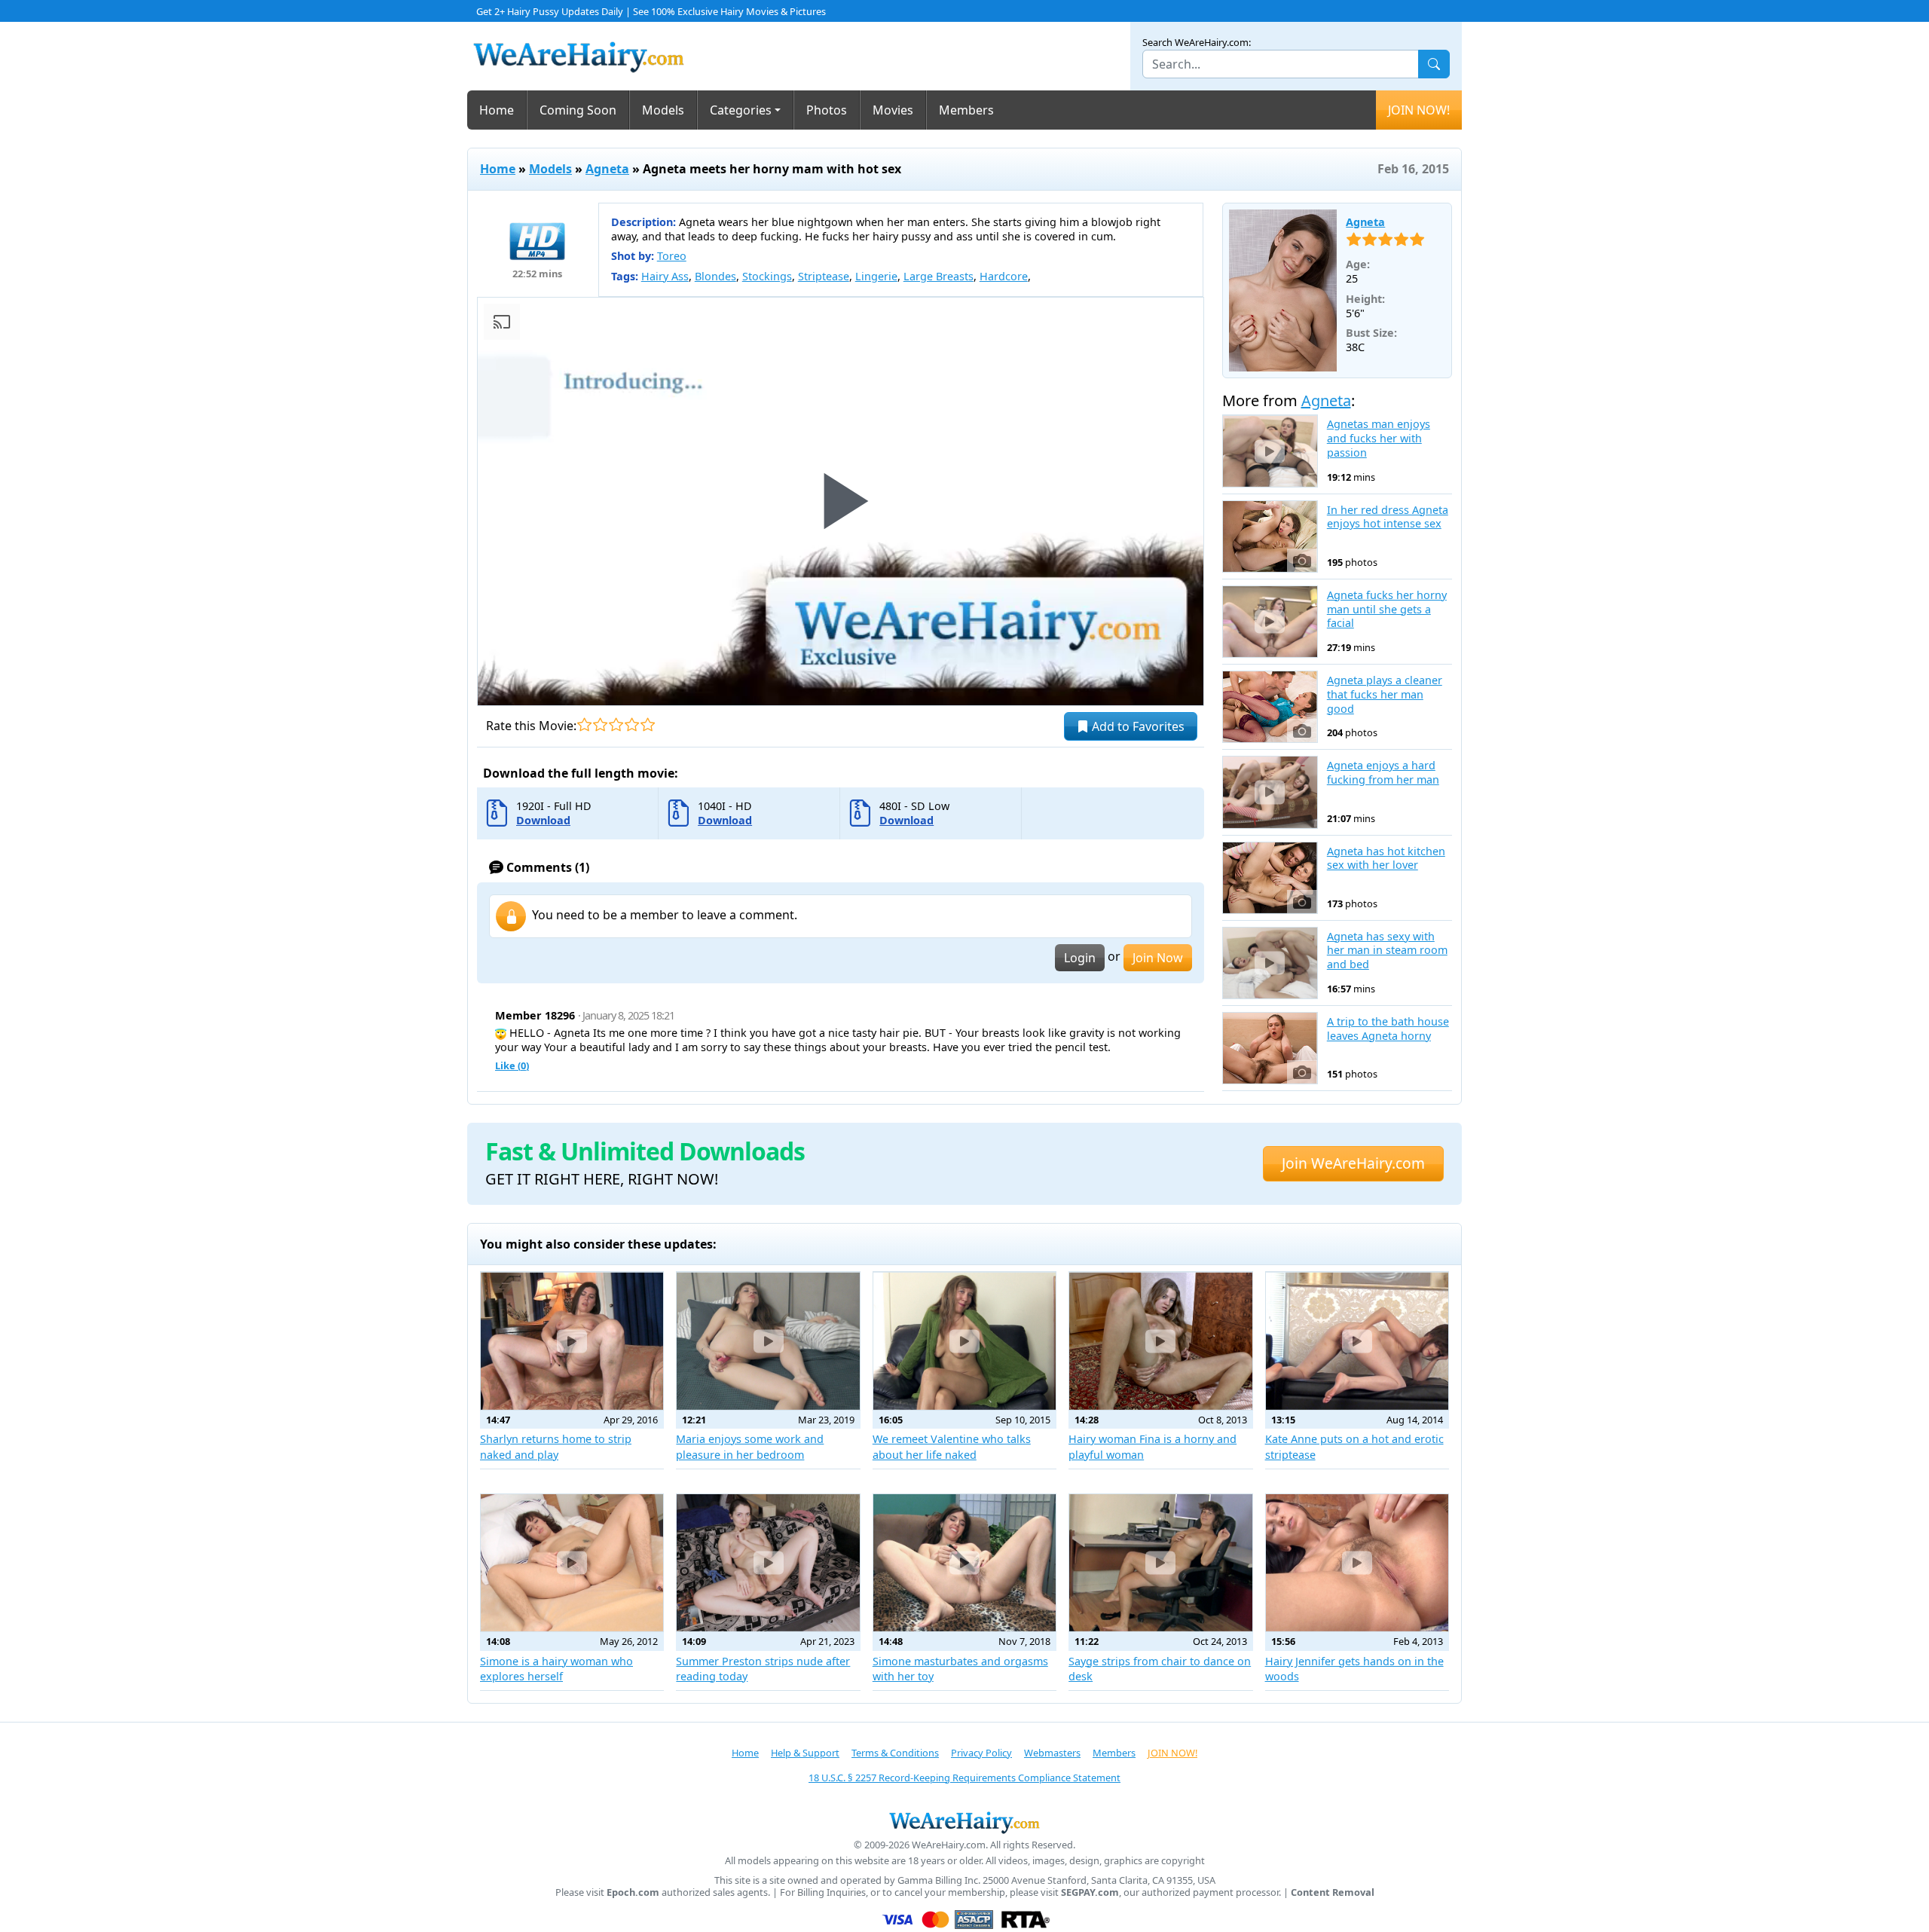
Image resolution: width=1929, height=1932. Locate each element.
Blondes (715, 276)
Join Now (1158, 958)
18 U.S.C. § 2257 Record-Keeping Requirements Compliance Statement (964, 1778)
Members (966, 110)
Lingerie (876, 276)
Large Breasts (939, 276)
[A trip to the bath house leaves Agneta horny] (1270, 1048)
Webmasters (1052, 1753)
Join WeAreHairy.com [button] (1353, 1163)
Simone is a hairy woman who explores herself (556, 1669)
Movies (893, 110)
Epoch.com (633, 1892)
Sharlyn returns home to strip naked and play (556, 1446)
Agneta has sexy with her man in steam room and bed (1387, 951)
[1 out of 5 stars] (584, 724)
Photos (827, 110)
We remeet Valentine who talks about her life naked (952, 1446)
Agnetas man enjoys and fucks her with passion (1379, 438)
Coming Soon (578, 110)
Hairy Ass (665, 276)
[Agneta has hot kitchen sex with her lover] (1270, 878)
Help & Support (805, 1753)
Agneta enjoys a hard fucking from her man (1383, 773)
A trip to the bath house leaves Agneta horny (1388, 1029)
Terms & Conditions (895, 1753)
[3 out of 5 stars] (616, 724)
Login (1080, 958)
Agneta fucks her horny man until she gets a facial (1387, 609)
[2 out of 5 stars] (600, 724)
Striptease (824, 276)
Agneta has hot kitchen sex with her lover (1386, 859)
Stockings (767, 276)
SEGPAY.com (1090, 1892)
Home (497, 110)
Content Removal (1333, 1892)
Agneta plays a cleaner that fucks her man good (1385, 694)
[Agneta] (1283, 291)
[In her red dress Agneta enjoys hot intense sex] (1270, 536)
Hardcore (1004, 276)
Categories (741, 110)
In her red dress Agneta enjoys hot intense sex (1388, 517)
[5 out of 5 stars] (648, 724)
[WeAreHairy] (964, 1822)
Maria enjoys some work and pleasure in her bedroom (750, 1446)
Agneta (607, 169)
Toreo (672, 256)
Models (663, 110)
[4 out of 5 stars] (632, 724)
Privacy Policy (981, 1753)
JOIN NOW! (1419, 110)
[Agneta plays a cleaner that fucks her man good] (1270, 707)
